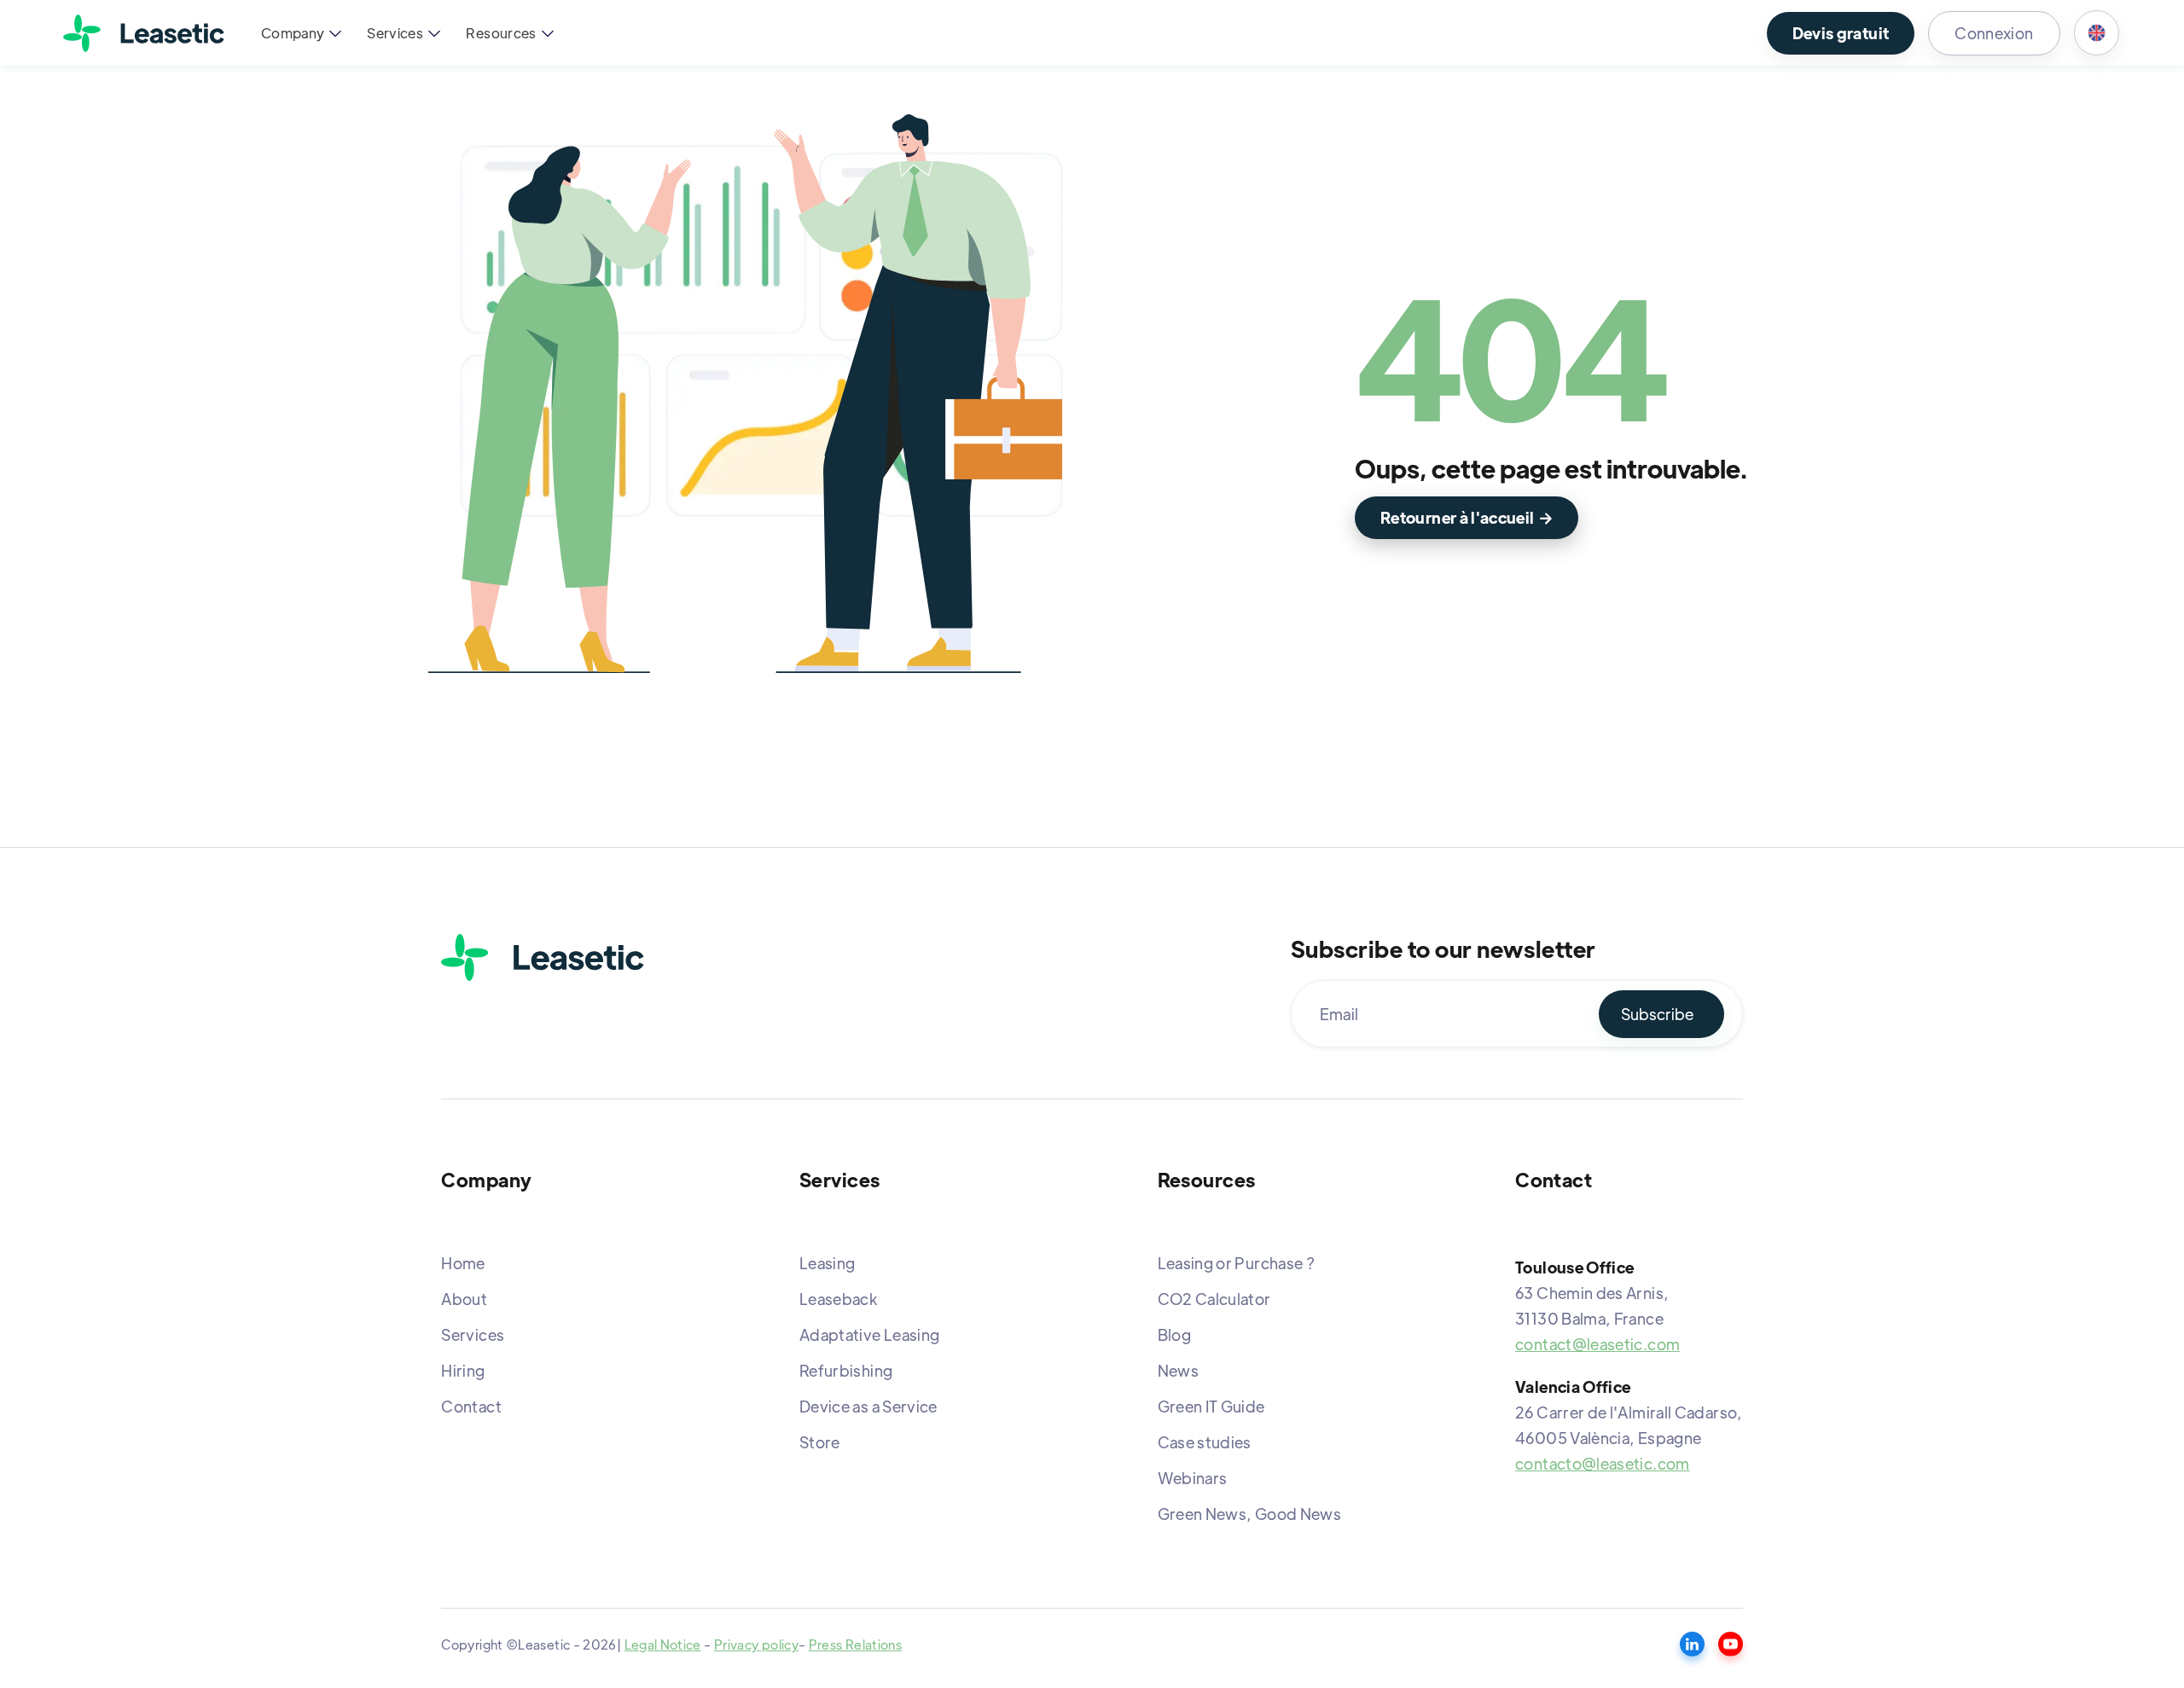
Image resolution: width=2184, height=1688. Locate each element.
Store (820, 1442)
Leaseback (838, 1299)
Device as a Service (868, 1406)
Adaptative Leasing (869, 1334)
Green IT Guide (1211, 1406)
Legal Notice (663, 1644)
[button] (299, 33)
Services (473, 1334)
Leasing (828, 1263)
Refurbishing (846, 1370)
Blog (1174, 1334)
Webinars (1193, 1478)
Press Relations (855, 1644)
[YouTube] (1731, 1644)
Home (463, 1263)
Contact (471, 1406)
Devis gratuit (1841, 33)
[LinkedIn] (1692, 1644)
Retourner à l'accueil (1467, 517)
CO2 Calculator (1214, 1299)
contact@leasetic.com (1597, 1344)
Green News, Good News (1250, 1514)
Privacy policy (756, 1644)
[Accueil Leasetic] (543, 957)
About (464, 1299)
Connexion (1994, 33)
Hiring (463, 1370)
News (1178, 1370)
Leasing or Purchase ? (1237, 1263)
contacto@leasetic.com (1603, 1463)
